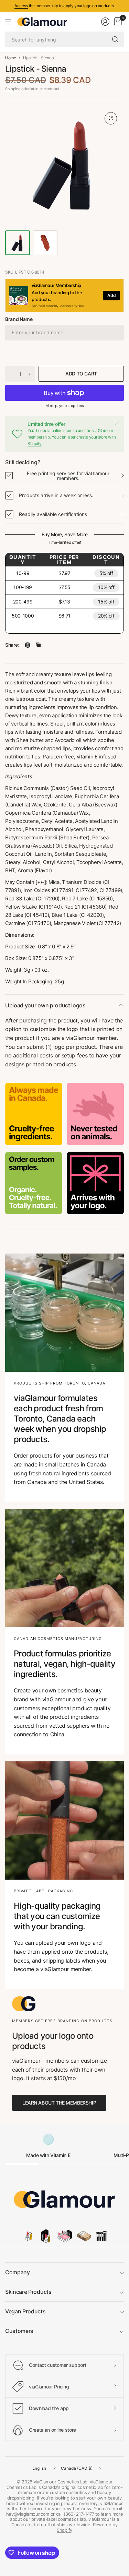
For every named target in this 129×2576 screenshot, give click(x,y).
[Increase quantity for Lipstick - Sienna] (30, 374)
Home (11, 58)
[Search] (115, 39)
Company (18, 2272)
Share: (12, 645)
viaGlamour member (91, 1038)
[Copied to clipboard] (38, 645)
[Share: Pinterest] (28, 645)
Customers (19, 2331)
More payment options (65, 406)
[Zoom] (111, 118)
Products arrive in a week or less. (56, 495)
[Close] (117, 423)
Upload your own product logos (45, 1005)
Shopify (35, 444)
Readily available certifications (53, 514)
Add (112, 295)
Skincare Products (28, 2292)
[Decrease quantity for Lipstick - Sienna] (11, 374)
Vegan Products (25, 2311)
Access (21, 6)
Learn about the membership (59, 2103)
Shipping (13, 89)
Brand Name (19, 319)
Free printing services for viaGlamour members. (68, 476)
